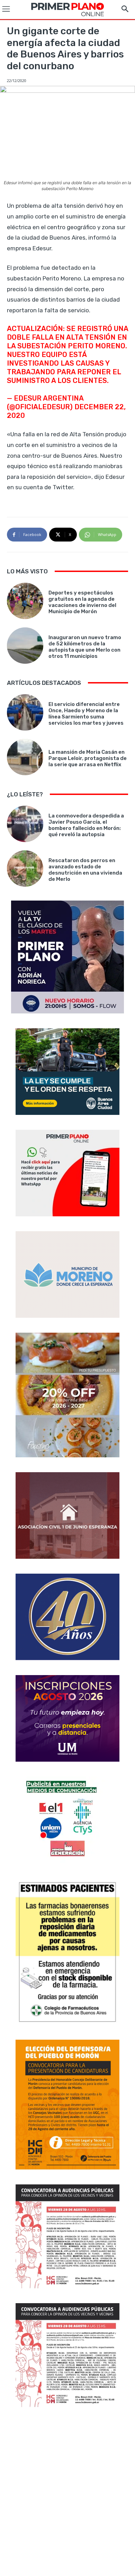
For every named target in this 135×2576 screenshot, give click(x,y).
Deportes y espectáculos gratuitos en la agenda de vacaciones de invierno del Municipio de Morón (82, 602)
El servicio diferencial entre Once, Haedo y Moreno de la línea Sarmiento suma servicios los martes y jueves (86, 714)
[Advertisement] (67, 2492)
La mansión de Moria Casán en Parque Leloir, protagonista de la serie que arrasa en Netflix (88, 758)
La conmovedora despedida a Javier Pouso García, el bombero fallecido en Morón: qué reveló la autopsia (86, 825)
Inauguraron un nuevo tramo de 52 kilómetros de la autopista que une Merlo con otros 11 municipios (85, 647)
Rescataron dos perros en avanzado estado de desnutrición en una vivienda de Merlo (85, 870)
